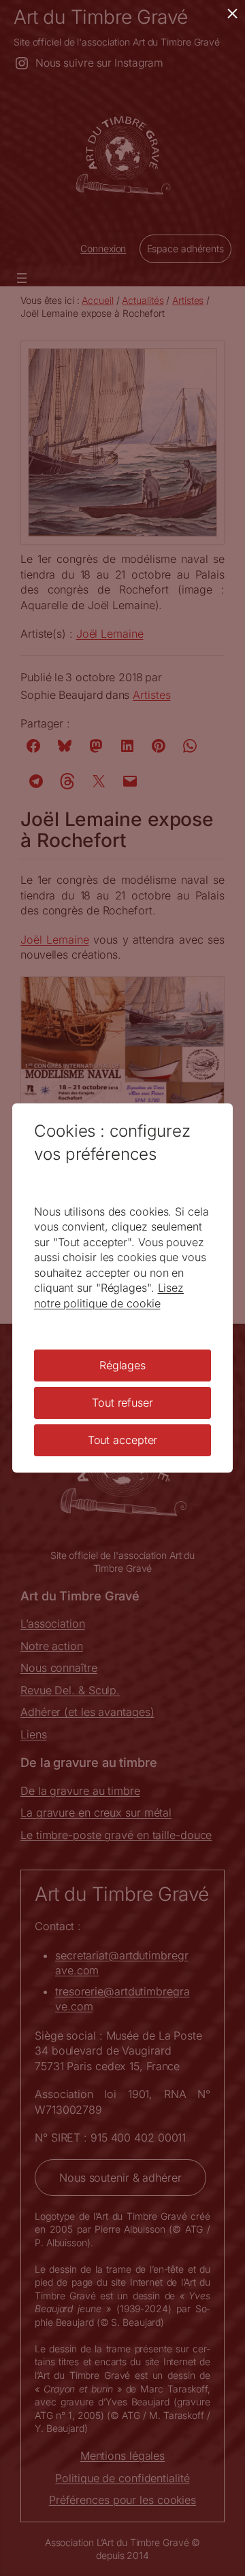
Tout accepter (123, 1440)
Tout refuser (122, 1403)
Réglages (122, 1365)
